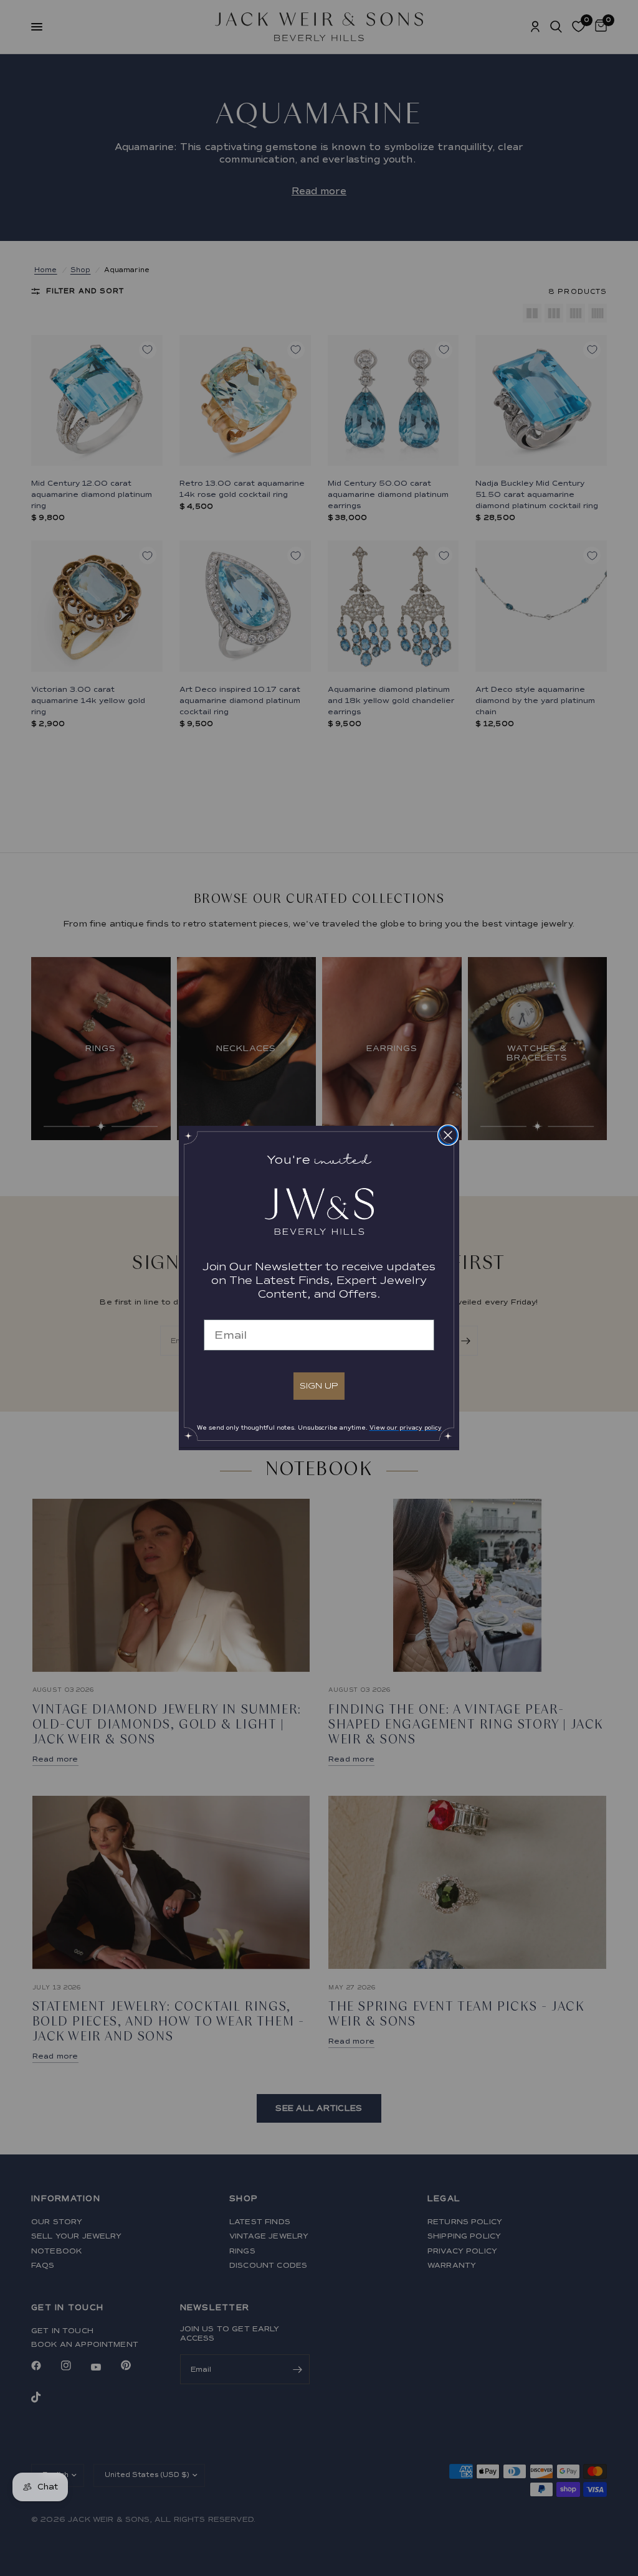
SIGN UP (319, 1386)
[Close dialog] (448, 1135)
